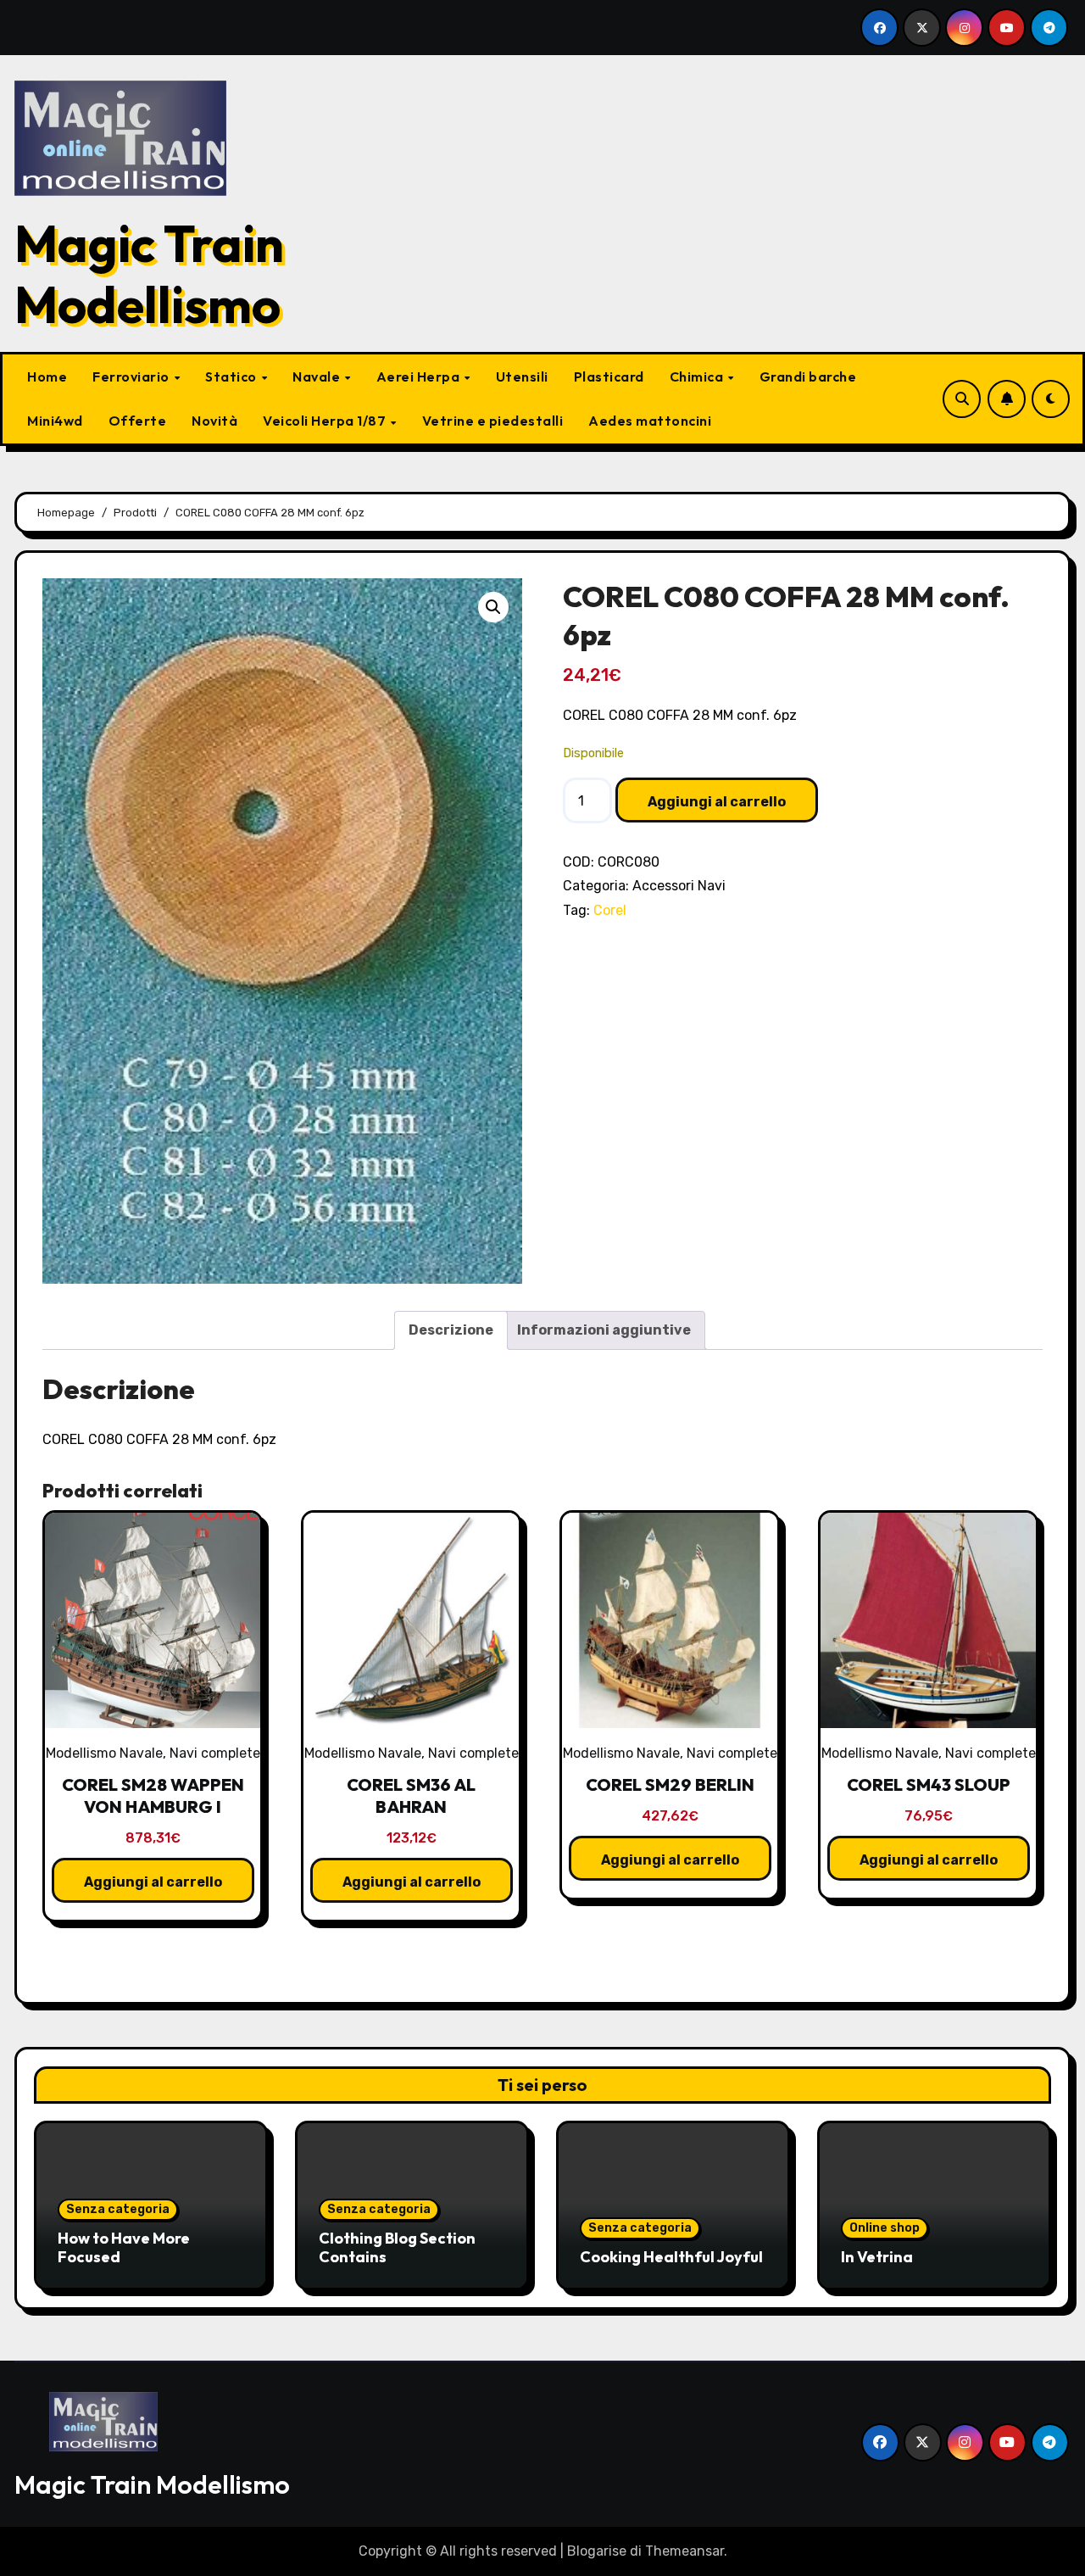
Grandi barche (808, 376)
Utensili (522, 376)
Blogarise (597, 2551)
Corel (610, 910)
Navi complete (215, 1753)
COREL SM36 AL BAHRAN (411, 1795)
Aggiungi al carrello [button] (153, 1882)
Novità (214, 421)
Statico (232, 376)
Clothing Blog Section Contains (397, 2247)
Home (47, 376)
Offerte (138, 421)
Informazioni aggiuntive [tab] (604, 1330)
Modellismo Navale (104, 1753)
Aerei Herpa (420, 376)
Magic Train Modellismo (149, 274)
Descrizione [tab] (451, 1330)
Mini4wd (55, 421)
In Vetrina (877, 2257)
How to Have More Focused (124, 2247)
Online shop (885, 2228)
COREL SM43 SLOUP (929, 1784)
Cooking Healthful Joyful (671, 2257)
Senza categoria (118, 2209)
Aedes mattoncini (650, 421)
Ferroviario (132, 376)
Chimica (698, 376)
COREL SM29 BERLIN (670, 1784)
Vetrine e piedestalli (493, 421)
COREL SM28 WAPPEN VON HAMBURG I (153, 1795)
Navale (318, 376)
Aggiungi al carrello (717, 802)
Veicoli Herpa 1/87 (326, 421)
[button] (493, 607)
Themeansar (684, 2551)
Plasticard (609, 376)
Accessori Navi (679, 886)
